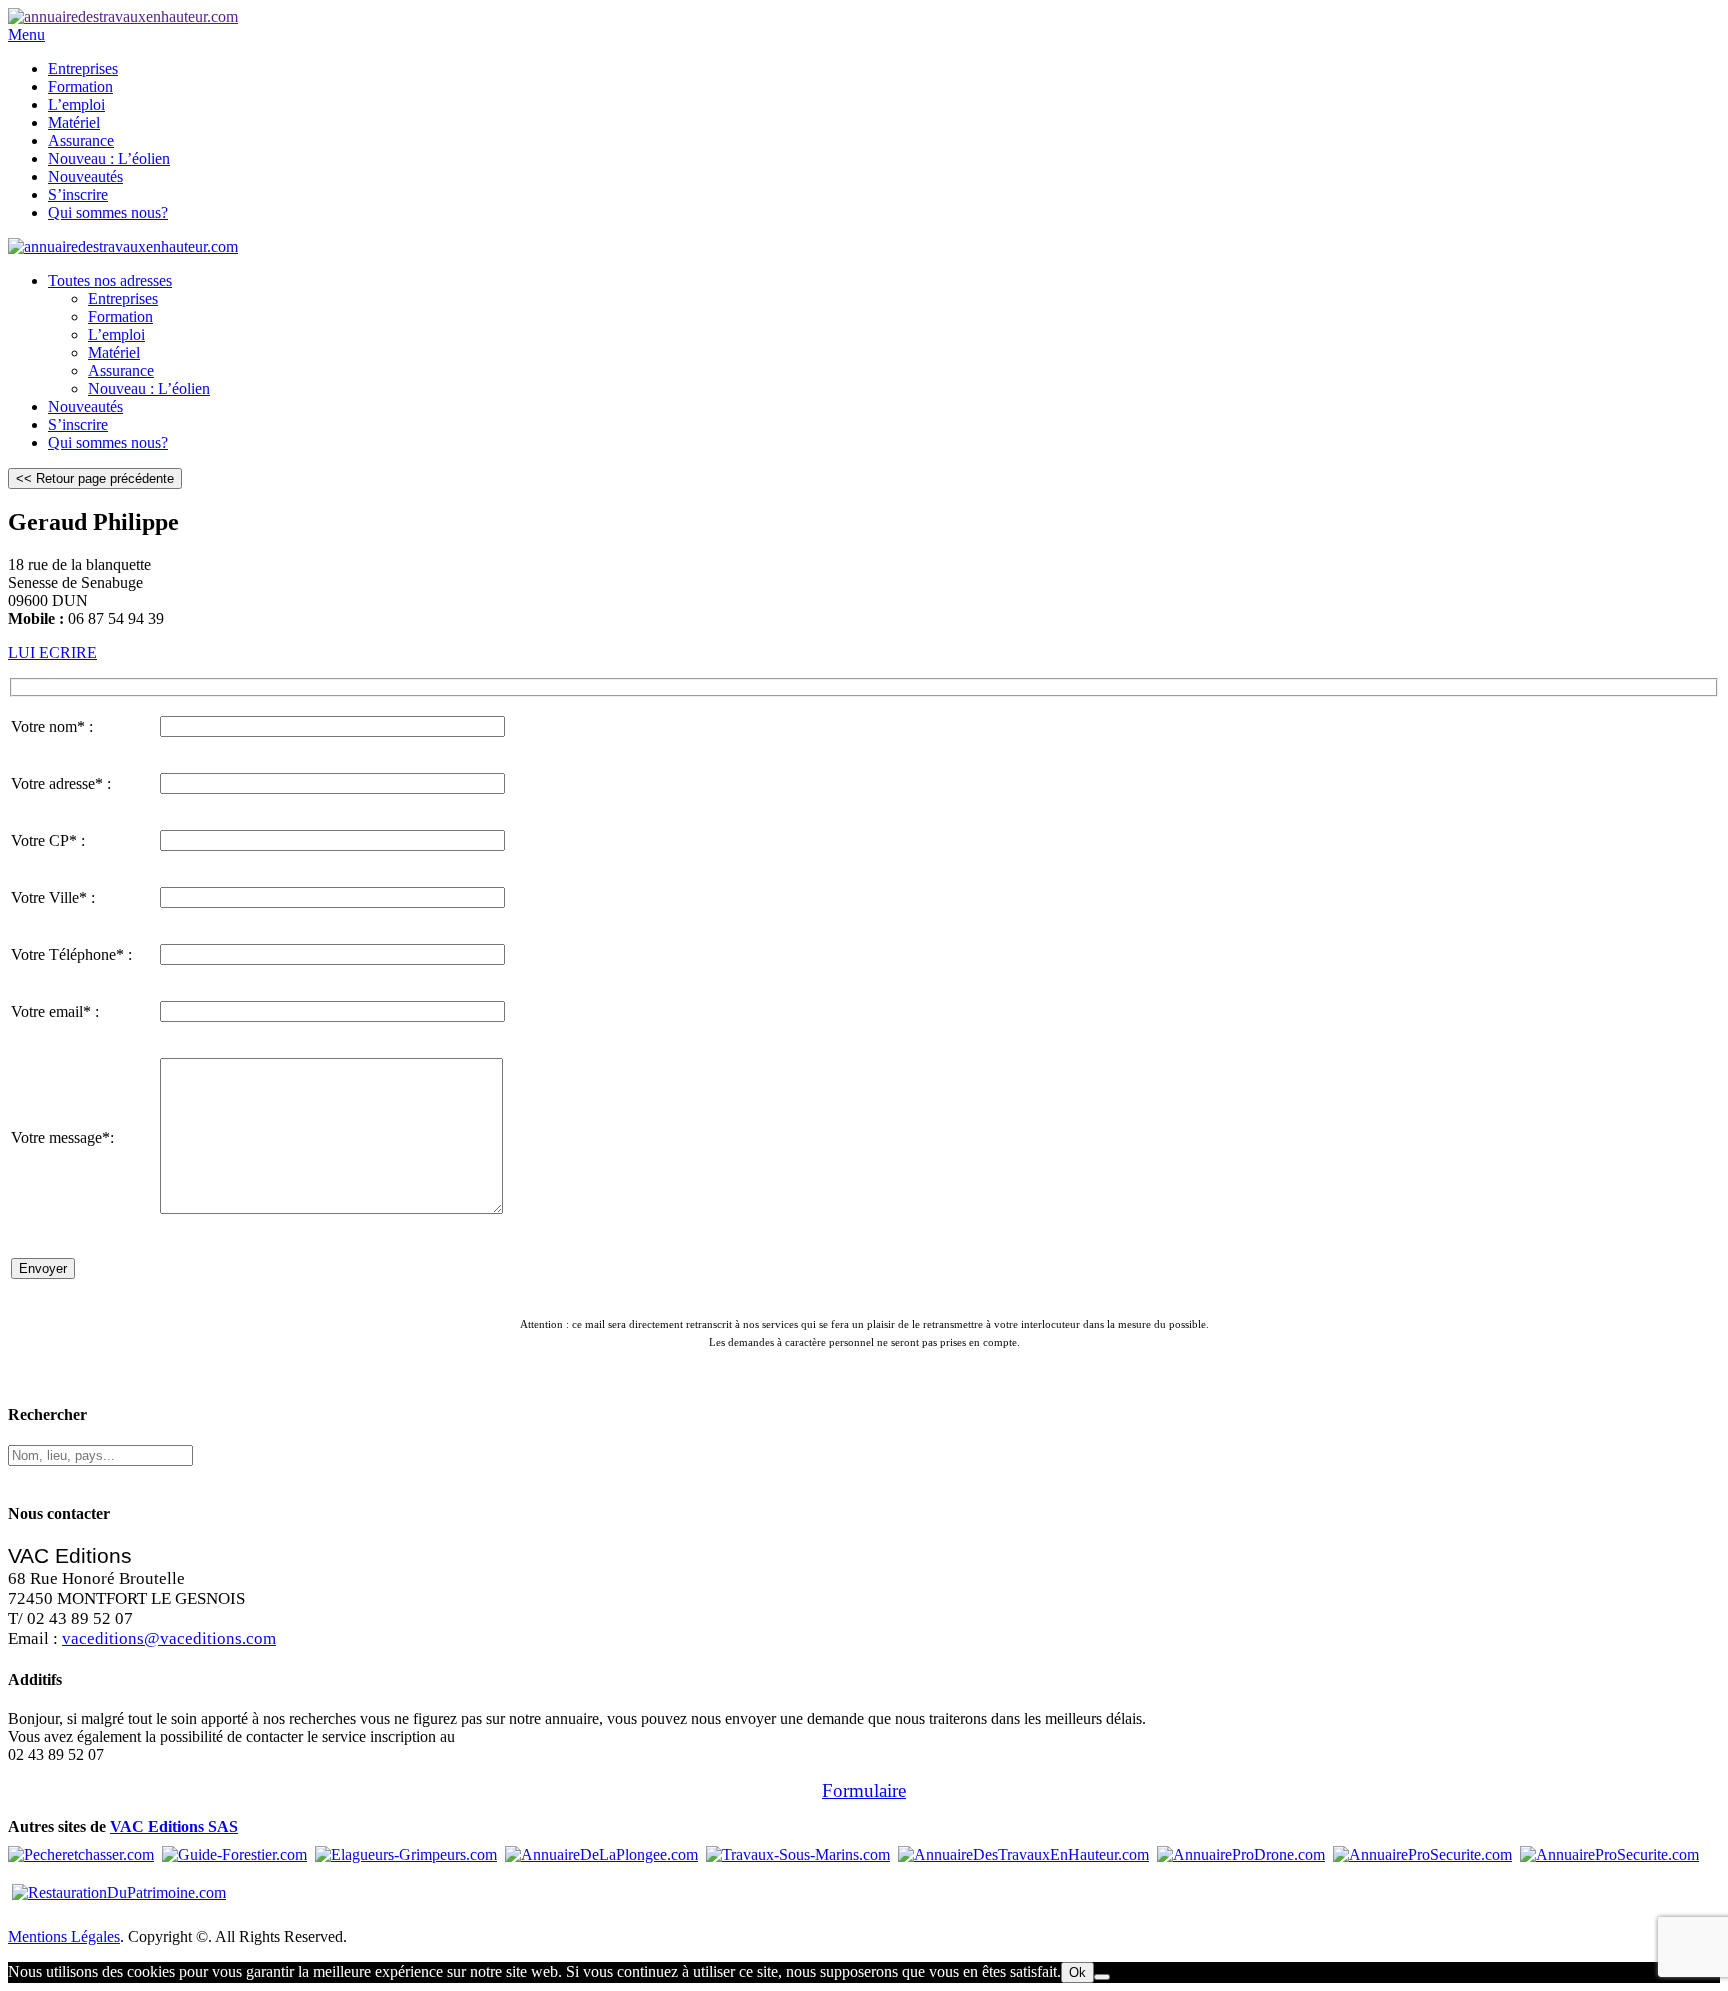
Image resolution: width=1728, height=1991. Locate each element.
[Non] (1102, 1977)
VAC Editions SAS (174, 1826)
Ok (1077, 1972)
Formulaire (864, 1790)
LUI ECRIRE (52, 652)
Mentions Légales (64, 1936)
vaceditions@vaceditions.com (169, 1638)
